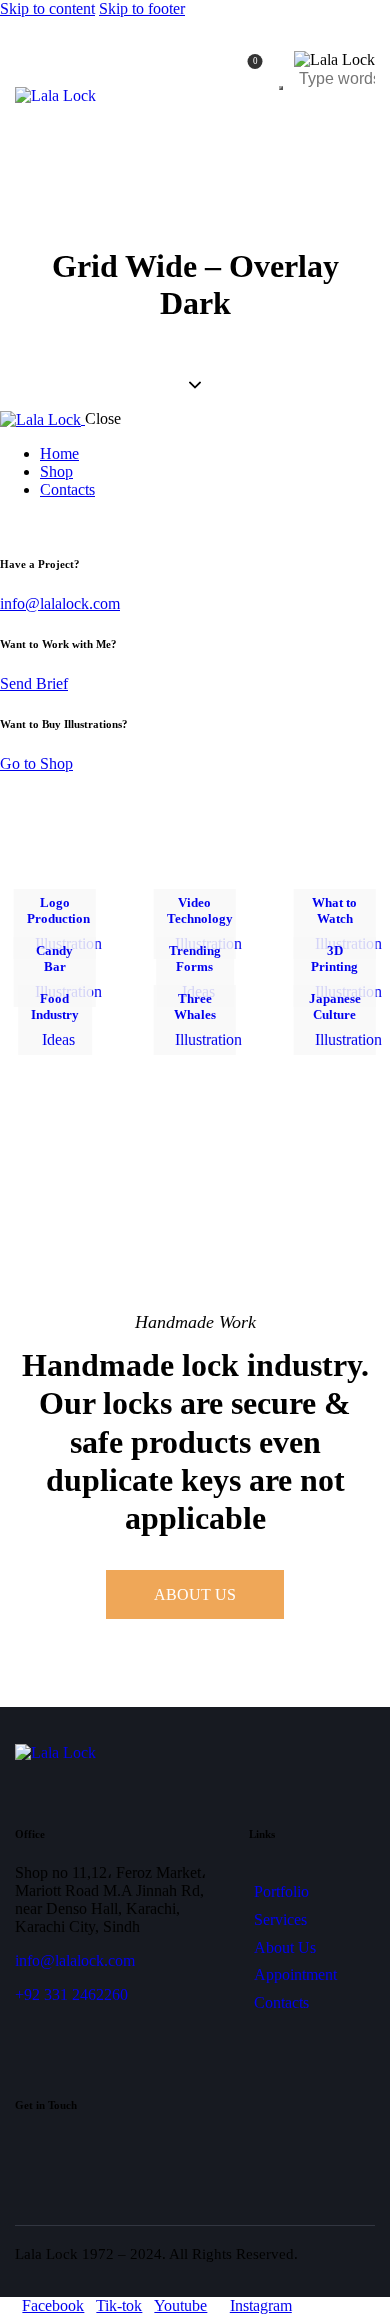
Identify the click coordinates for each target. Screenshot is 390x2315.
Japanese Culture (335, 1006)
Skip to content (47, 8)
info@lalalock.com (60, 603)
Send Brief (34, 683)
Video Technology (200, 910)
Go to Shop (36, 763)
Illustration (208, 1039)
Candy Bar (54, 958)
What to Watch (334, 910)
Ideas (58, 1039)
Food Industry (55, 1006)
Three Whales (195, 1006)
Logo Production (58, 910)
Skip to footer (142, 8)
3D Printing (334, 958)
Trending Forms (195, 958)
